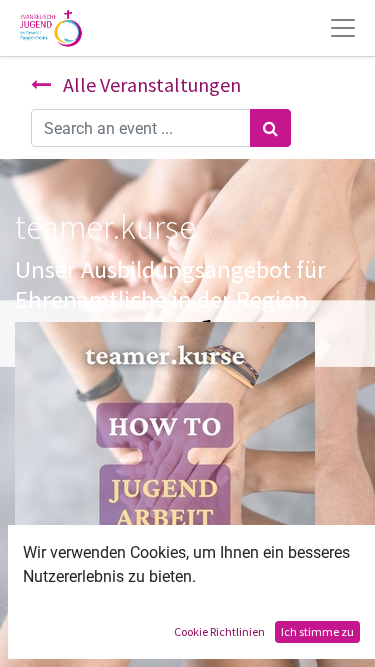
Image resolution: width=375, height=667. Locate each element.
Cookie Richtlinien (219, 631)
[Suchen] (270, 128)
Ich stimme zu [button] (317, 631)
